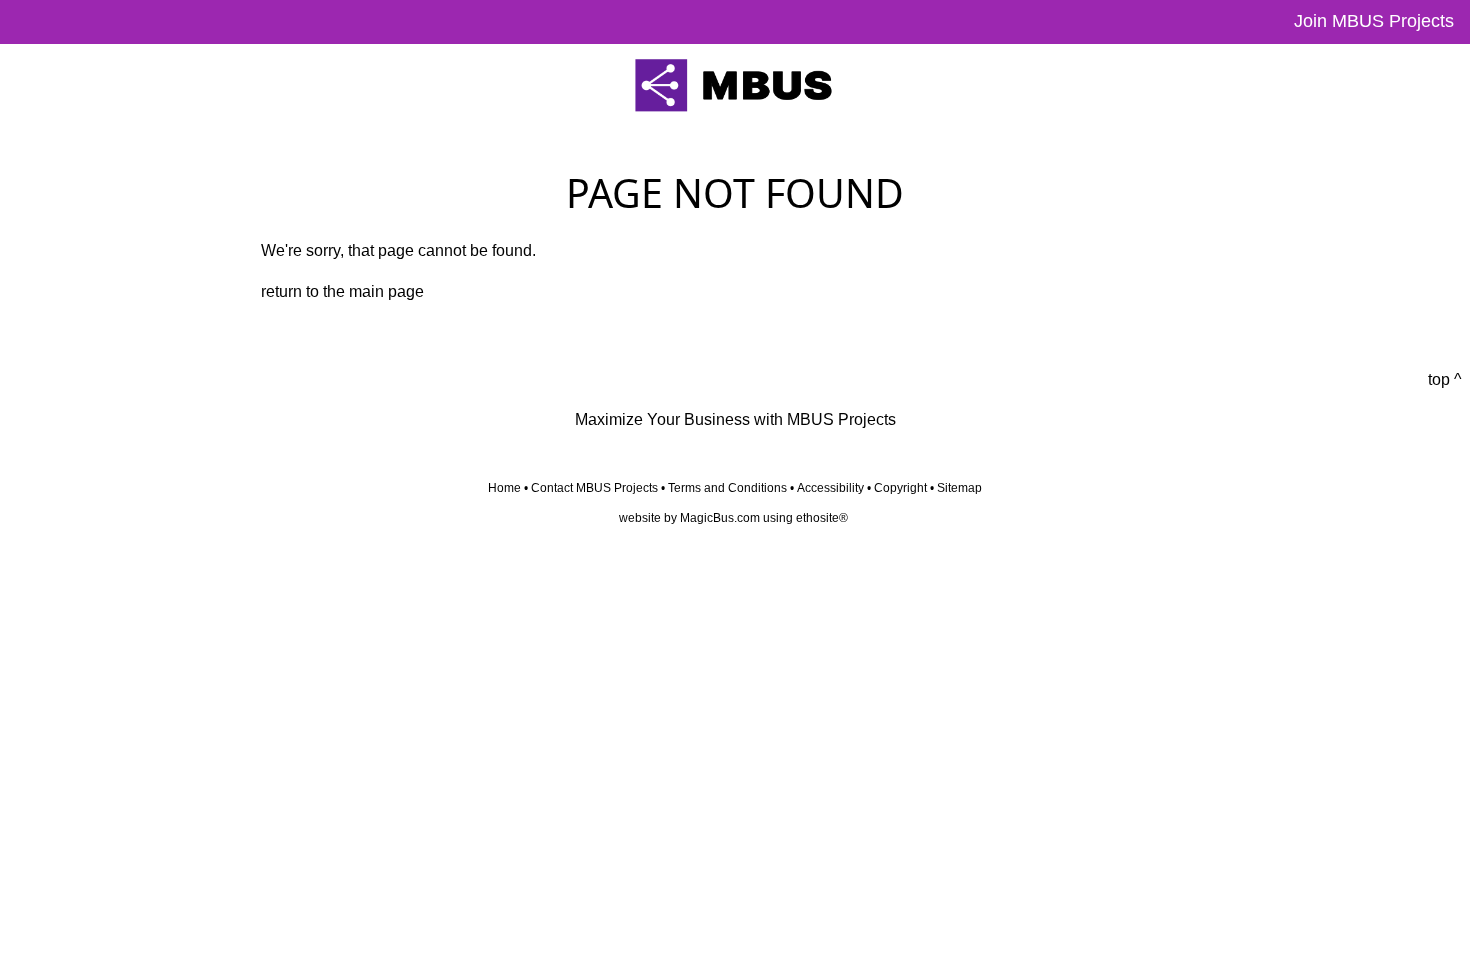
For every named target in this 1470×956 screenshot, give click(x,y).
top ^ (1445, 379)
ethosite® (822, 518)
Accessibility (830, 488)
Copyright (900, 488)
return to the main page (342, 291)
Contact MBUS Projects (594, 488)
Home (504, 488)
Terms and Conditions (727, 488)
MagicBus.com (720, 518)
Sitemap (959, 488)
